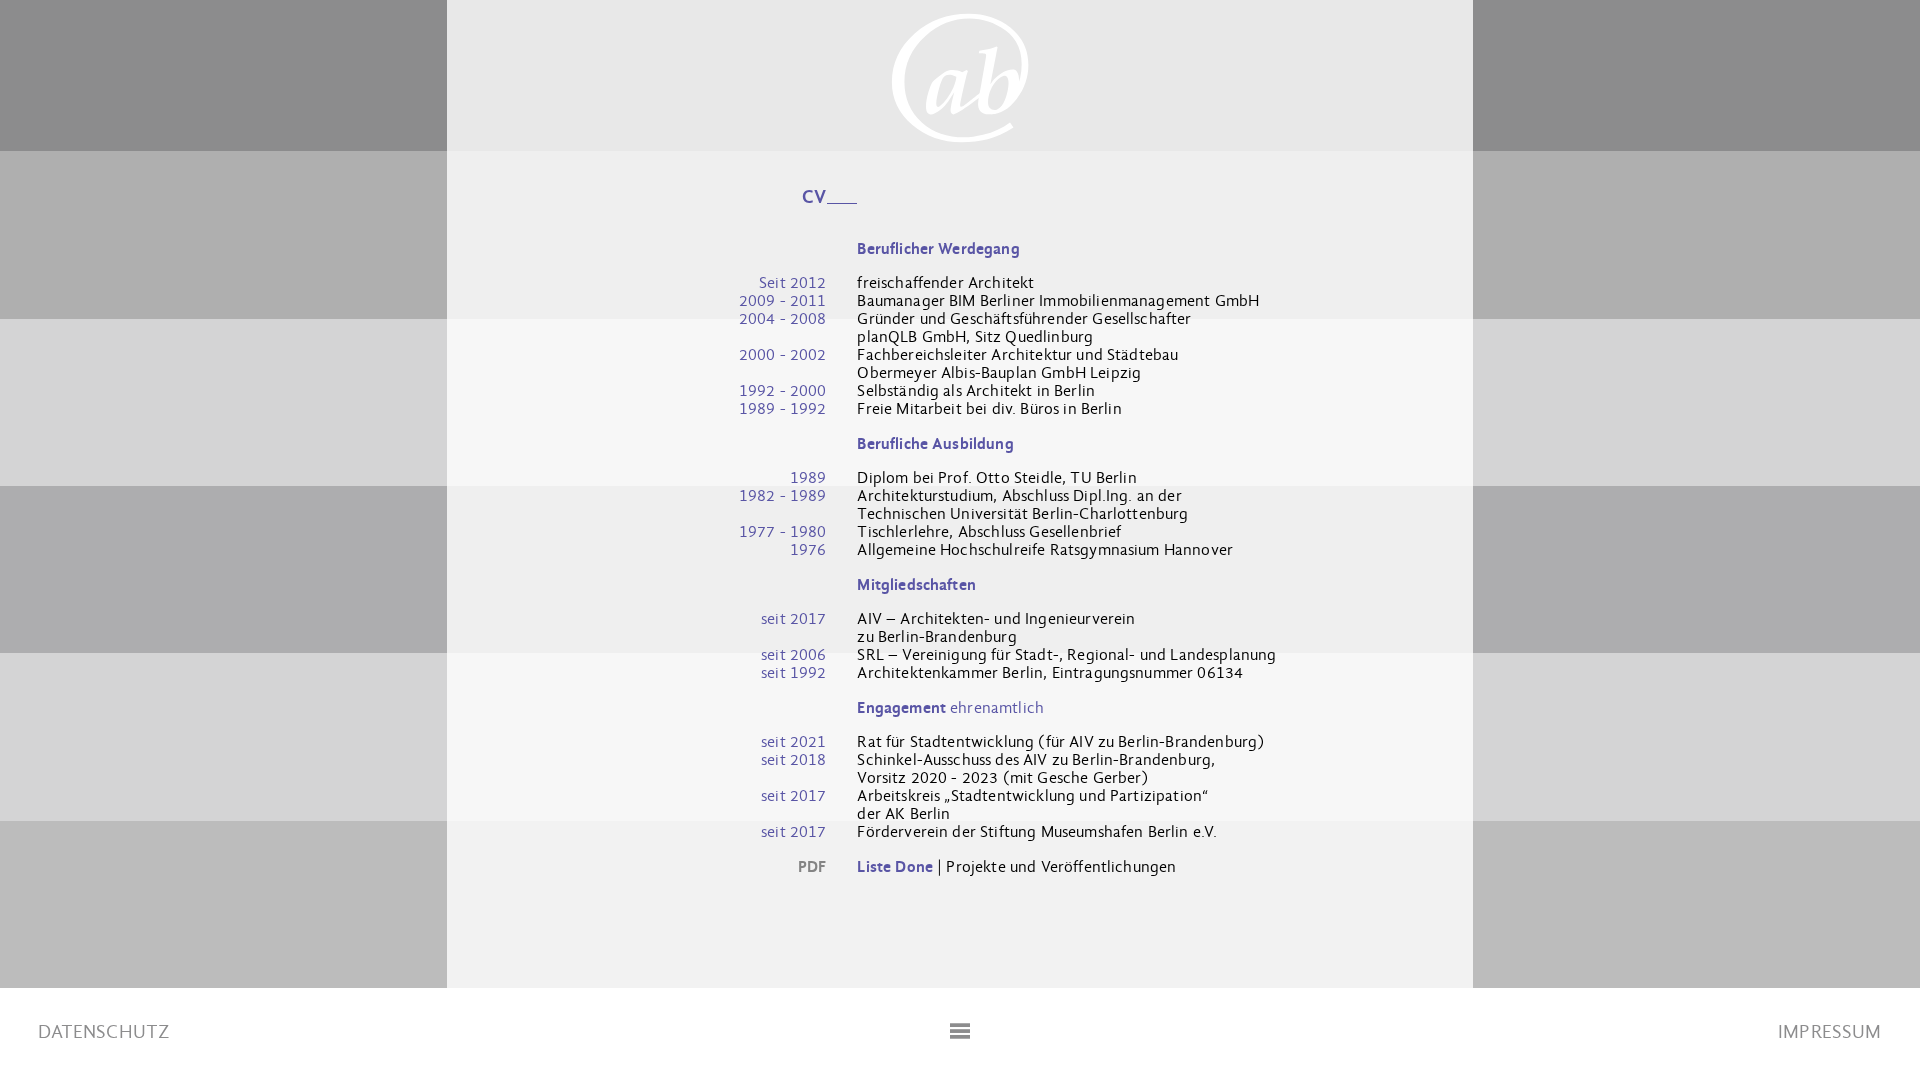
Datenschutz (104, 1032)
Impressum (1829, 1032)
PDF (812, 866)
